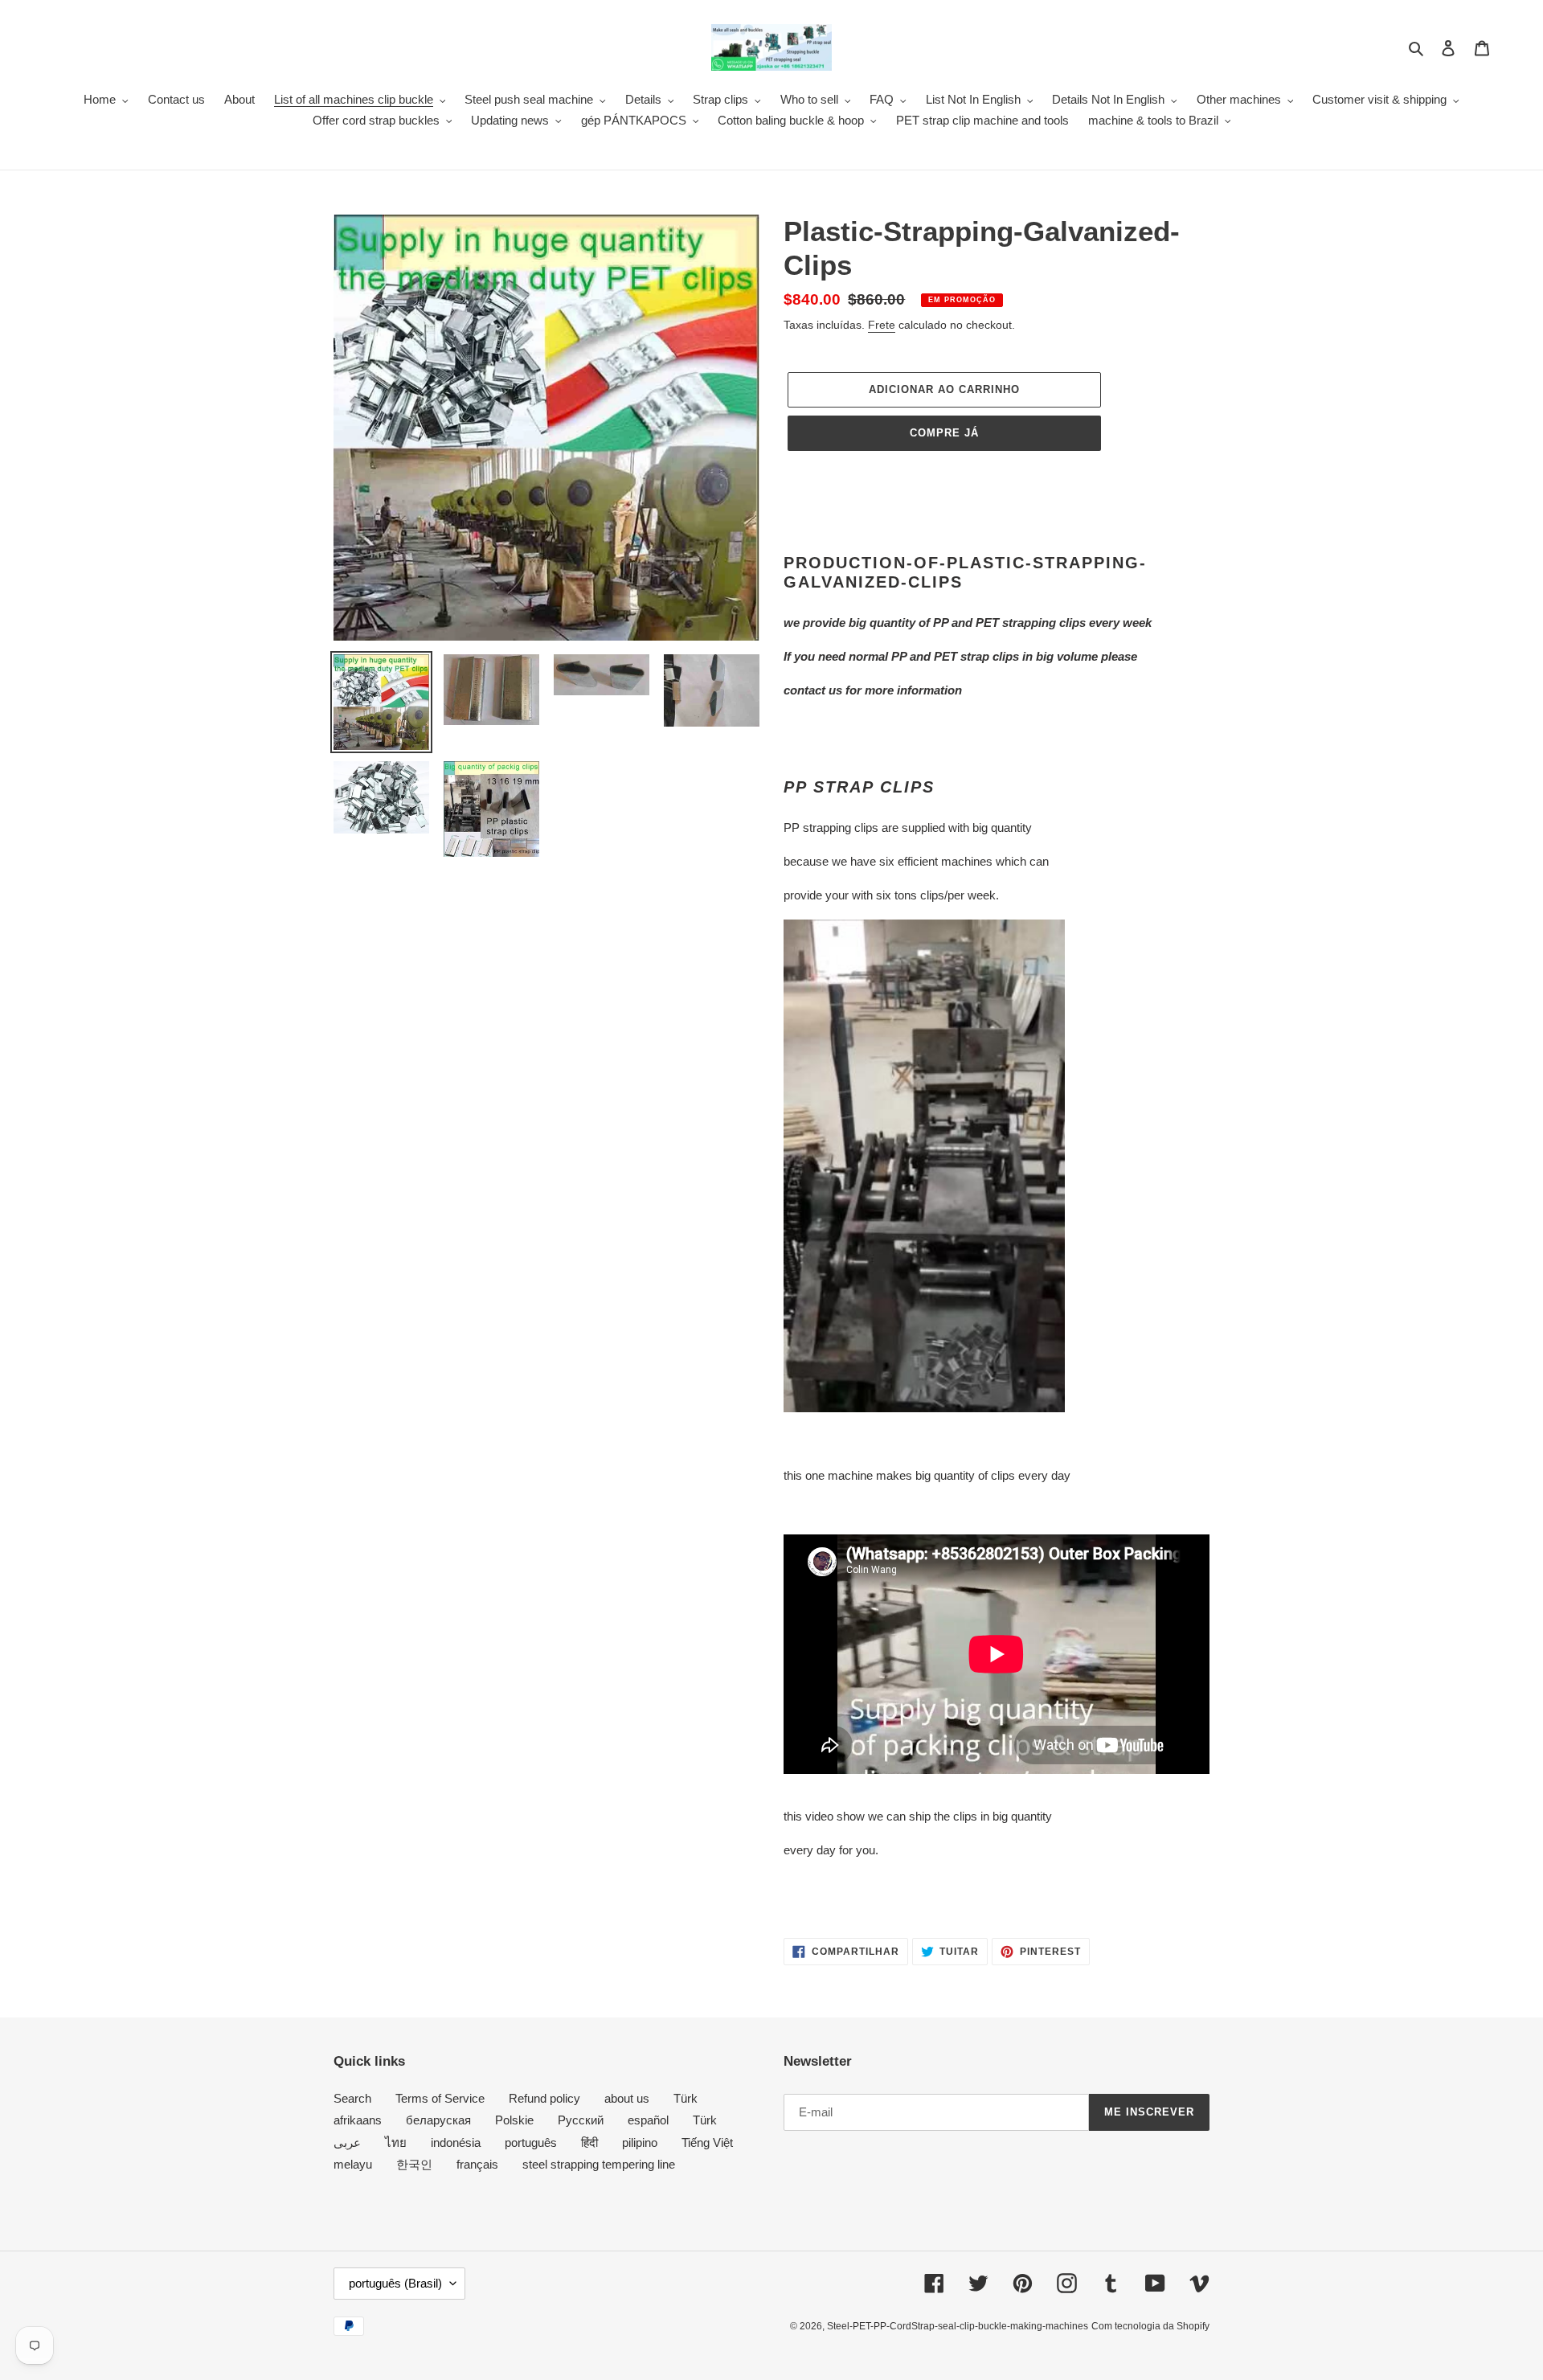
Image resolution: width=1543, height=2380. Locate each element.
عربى (347, 2142)
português (531, 2142)
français (477, 2164)
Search (352, 2098)
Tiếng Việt (707, 2142)
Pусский (581, 2120)
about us (627, 2098)
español (648, 2120)
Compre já (944, 433)
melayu (353, 2164)
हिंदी (589, 2142)
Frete (882, 325)
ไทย (396, 2142)
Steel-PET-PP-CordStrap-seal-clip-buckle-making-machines (958, 2326)
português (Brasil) (395, 2283)
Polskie (514, 2120)
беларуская (438, 2120)
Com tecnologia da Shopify (1150, 2326)
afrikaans (358, 2120)
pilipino (640, 2142)
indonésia (456, 2142)
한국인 (414, 2164)
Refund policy (544, 2098)
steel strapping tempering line (599, 2164)
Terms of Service (440, 2098)
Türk (686, 2098)
